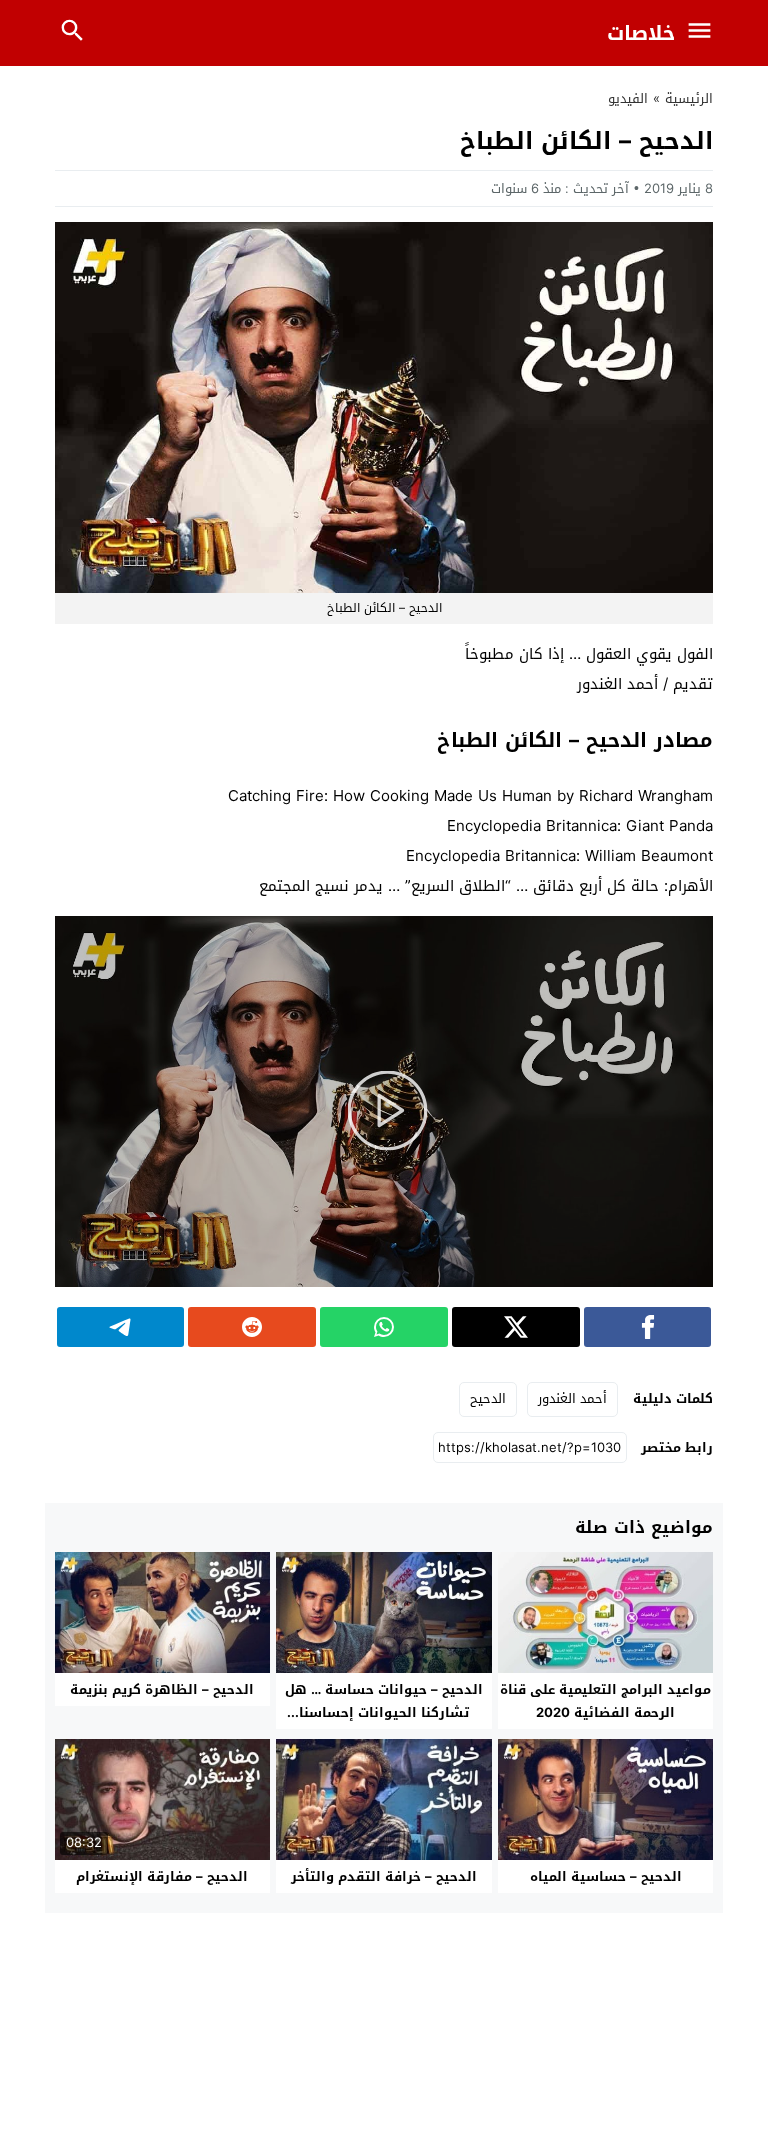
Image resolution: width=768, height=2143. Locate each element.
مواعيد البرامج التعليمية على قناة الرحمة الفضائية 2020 (605, 1701)
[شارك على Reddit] (252, 1327)
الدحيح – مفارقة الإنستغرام (162, 1876)
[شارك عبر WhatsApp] (384, 1327)
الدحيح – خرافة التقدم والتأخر (384, 1876)
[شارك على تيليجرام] (121, 1327)
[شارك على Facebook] (648, 1327)
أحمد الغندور (572, 1398)
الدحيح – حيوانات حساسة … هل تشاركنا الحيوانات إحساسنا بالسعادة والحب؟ (384, 1712)
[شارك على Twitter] (516, 1327)
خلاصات (641, 33)
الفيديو (628, 98)
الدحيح (488, 1398)
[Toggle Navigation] (705, 33)
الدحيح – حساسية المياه (606, 1876)
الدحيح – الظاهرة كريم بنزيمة (162, 1689)
